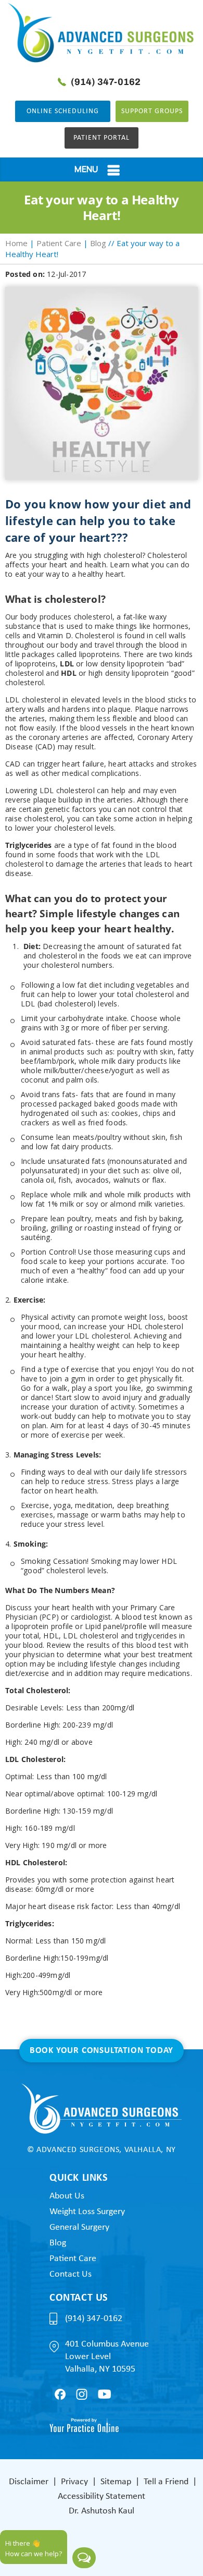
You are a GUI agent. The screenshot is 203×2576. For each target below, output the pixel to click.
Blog (98, 243)
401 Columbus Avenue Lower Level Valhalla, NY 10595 (107, 2357)
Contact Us (71, 2274)
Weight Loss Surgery (87, 2212)
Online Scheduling (63, 111)
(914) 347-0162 (106, 82)
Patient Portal (102, 138)
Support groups (152, 111)
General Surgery (79, 2227)
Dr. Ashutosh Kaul (102, 2511)
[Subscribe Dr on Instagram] (82, 2394)
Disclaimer (29, 2482)
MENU (86, 169)
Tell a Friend (166, 2482)
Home (16, 243)
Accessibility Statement (102, 2496)
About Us (67, 2196)
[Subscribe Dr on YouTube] (104, 2394)
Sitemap (116, 2482)
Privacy (74, 2482)
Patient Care (59, 243)
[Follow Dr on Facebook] (60, 2394)
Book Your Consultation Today (102, 2051)
